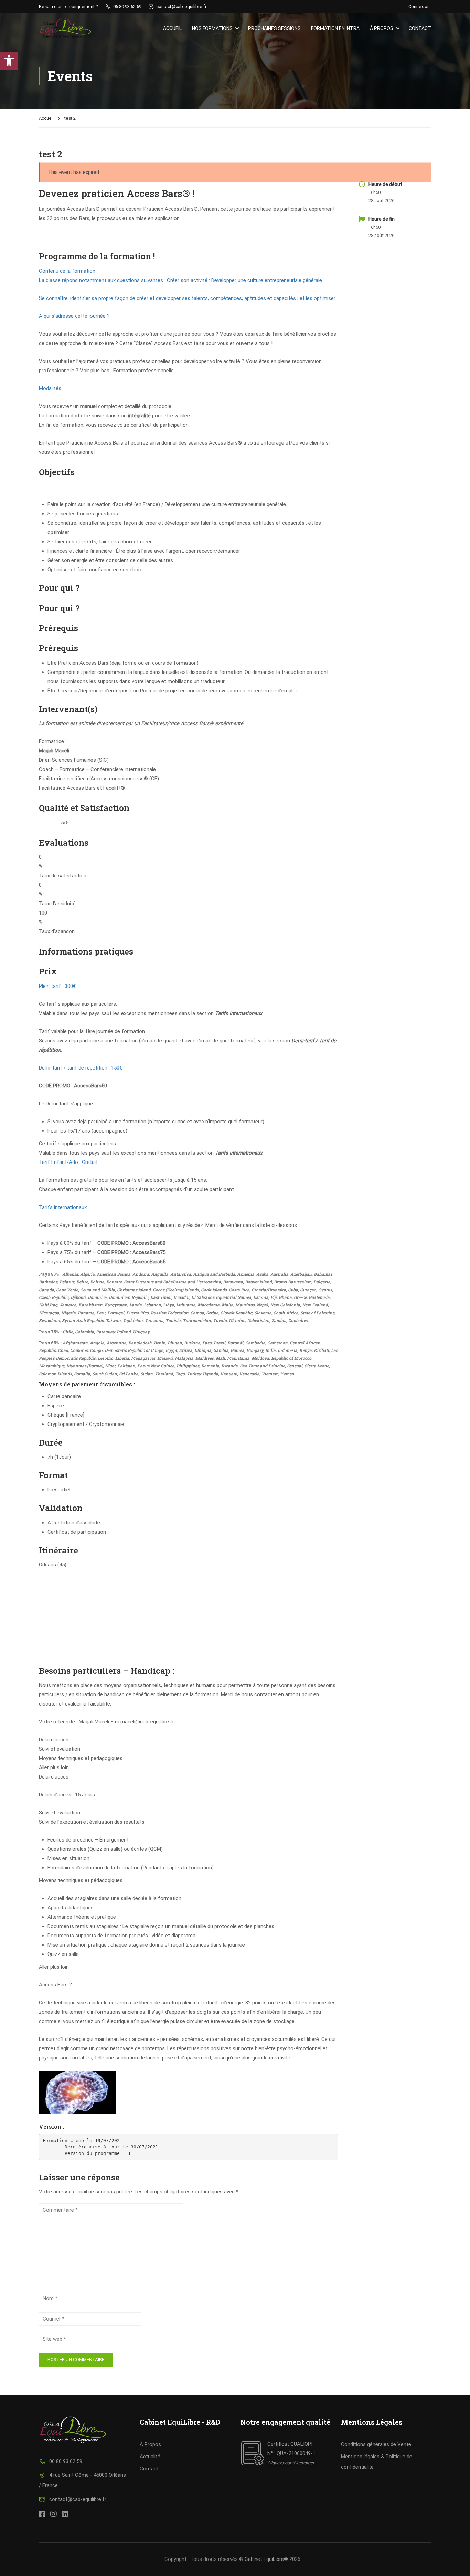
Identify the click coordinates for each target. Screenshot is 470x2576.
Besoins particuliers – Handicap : (108, 1671)
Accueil (172, 28)
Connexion (419, 6)
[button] (9, 61)
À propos (382, 28)
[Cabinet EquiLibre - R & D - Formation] (65, 28)
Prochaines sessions (274, 28)
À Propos (150, 2444)
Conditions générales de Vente (376, 2444)
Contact (420, 28)
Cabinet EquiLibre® (266, 2559)
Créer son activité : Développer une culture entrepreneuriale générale (244, 280)
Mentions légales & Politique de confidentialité (377, 2462)
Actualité (150, 2457)
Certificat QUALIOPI (290, 2444)
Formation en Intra (335, 28)
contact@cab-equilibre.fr (78, 2499)
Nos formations (212, 28)
